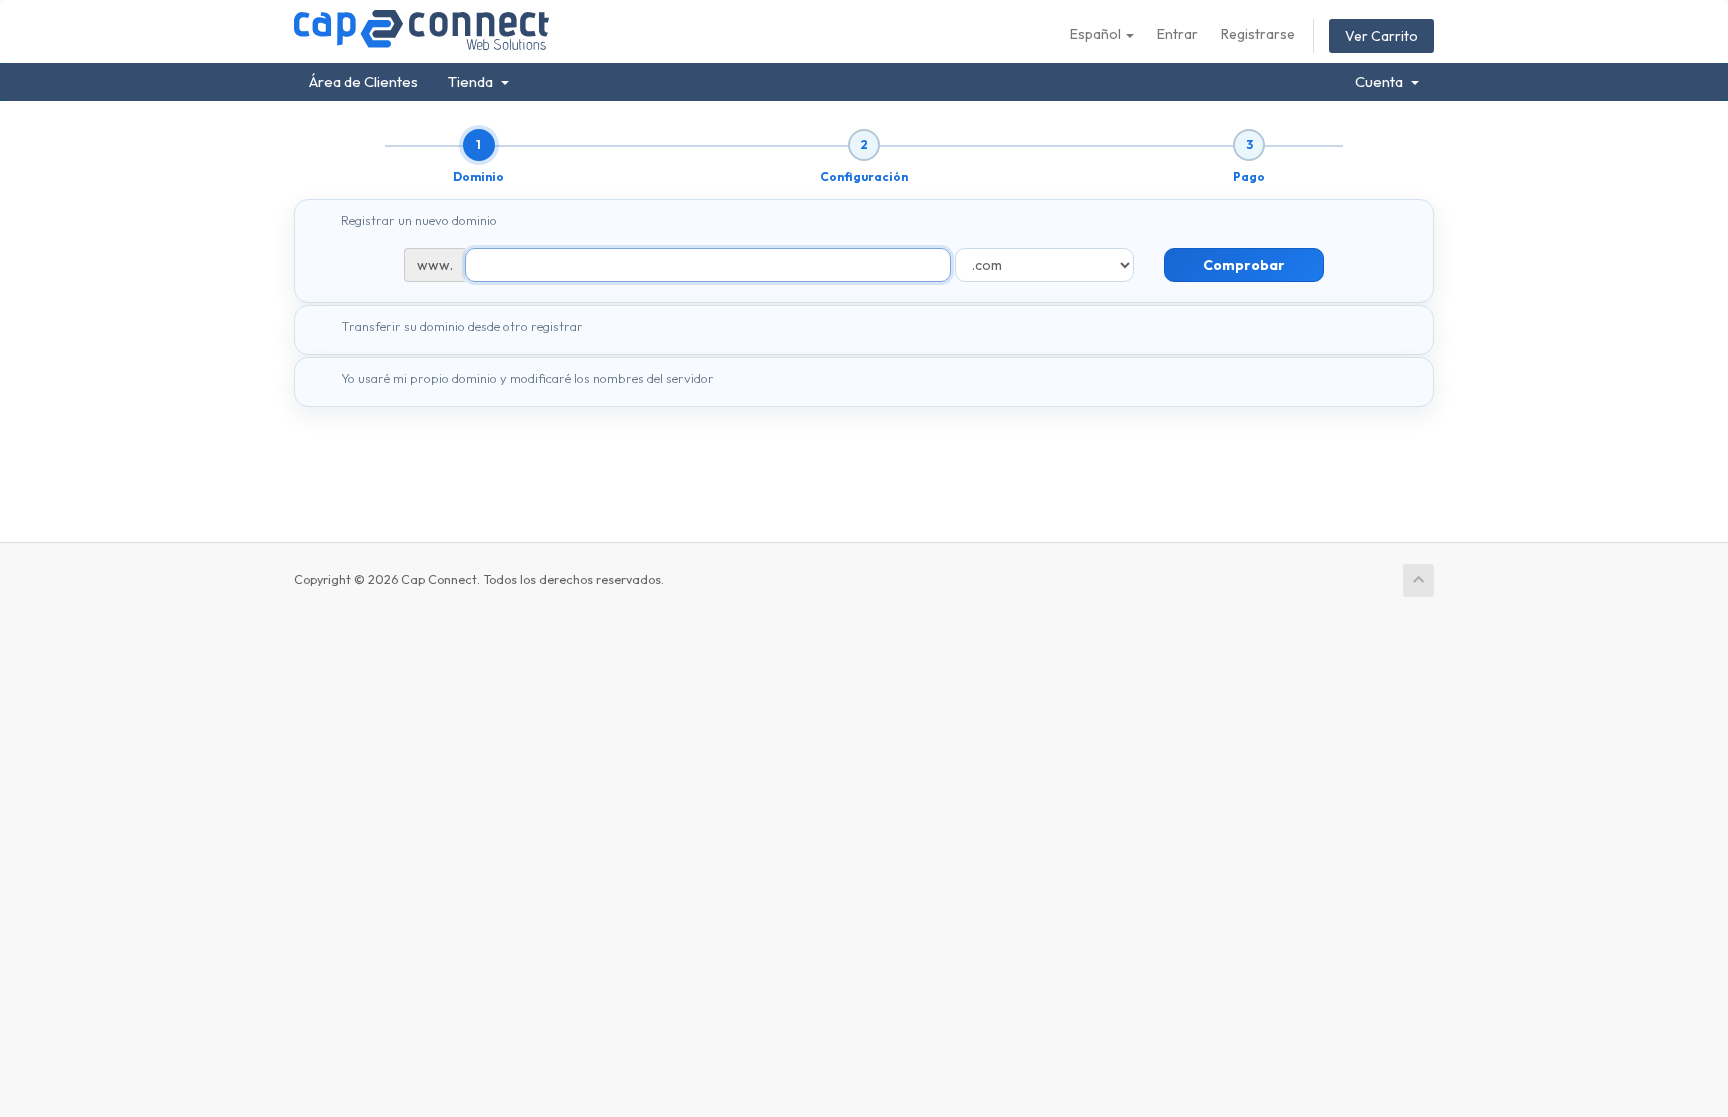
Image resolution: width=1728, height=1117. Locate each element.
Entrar (1177, 34)
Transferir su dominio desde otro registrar (462, 326)
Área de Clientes (363, 81)
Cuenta (1382, 81)
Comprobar (1244, 265)
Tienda (473, 81)
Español (1097, 34)
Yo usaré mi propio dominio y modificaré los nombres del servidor (527, 378)
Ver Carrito (1381, 36)
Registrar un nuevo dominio (419, 220)
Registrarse (1258, 34)
